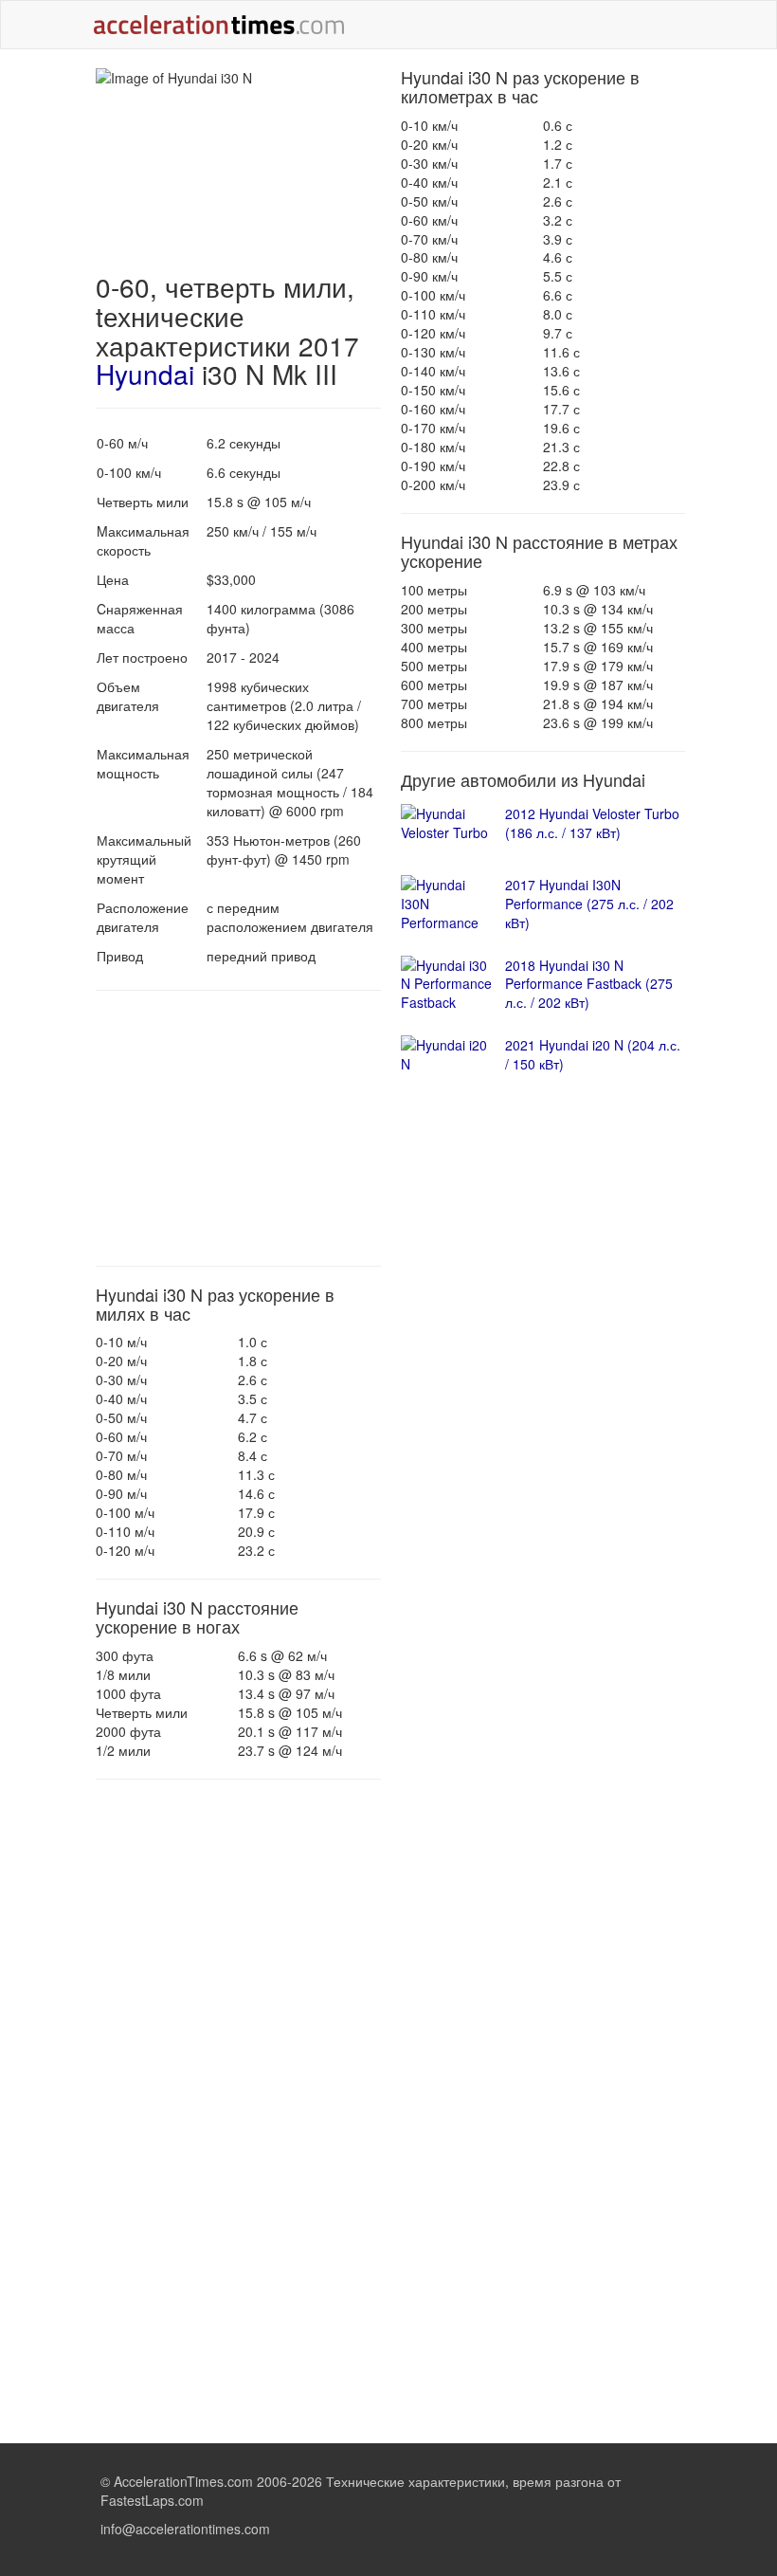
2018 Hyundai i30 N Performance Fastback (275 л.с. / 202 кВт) (589, 984)
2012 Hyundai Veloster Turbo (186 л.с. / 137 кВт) (592, 823)
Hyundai (145, 374)
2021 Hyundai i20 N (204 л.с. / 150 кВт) (593, 1054)
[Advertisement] (238, 1128)
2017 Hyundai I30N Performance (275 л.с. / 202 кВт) (589, 904)
